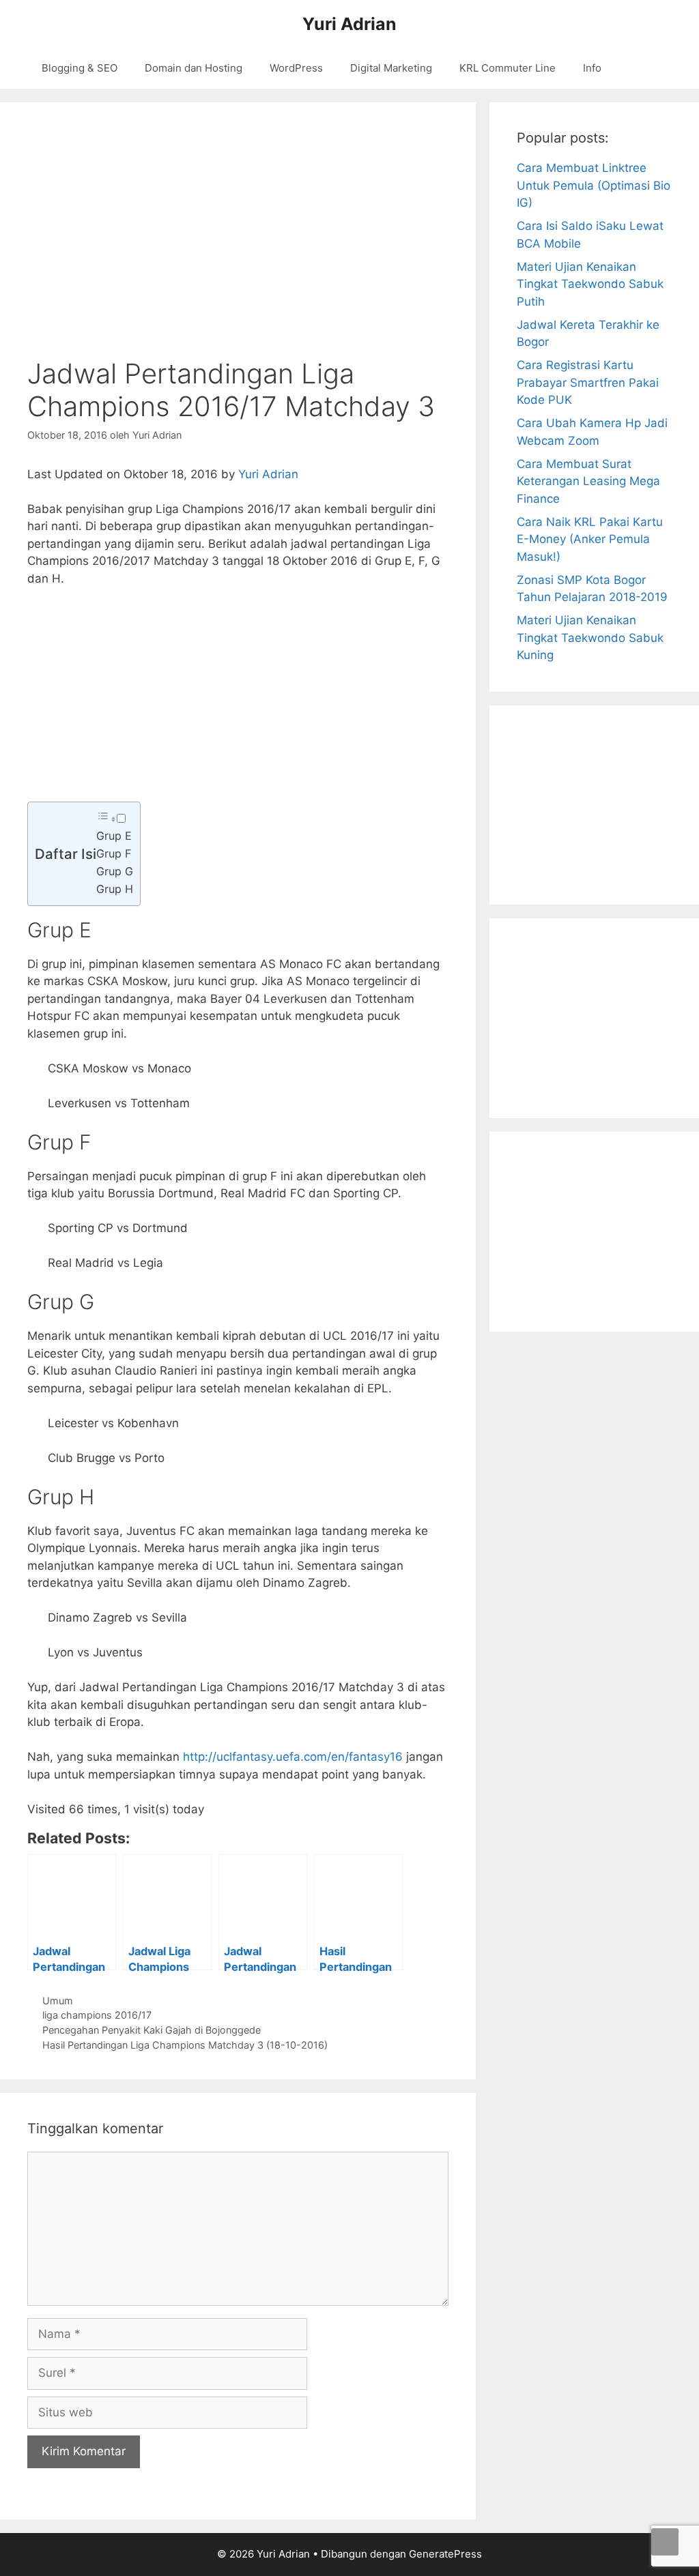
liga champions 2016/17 (97, 2015)
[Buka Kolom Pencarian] (650, 68)
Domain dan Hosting (194, 68)
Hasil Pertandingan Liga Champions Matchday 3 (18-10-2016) (185, 2045)
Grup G (115, 871)
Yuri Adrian (349, 24)
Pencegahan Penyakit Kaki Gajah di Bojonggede (152, 2030)
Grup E (114, 836)
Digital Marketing (391, 68)
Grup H (115, 889)
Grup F (114, 853)
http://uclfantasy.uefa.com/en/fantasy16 (293, 1757)
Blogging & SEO (80, 68)
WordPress (296, 68)
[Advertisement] (238, 701)
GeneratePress (445, 2554)
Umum (58, 2001)
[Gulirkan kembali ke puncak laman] (665, 2542)
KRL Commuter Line (508, 68)
